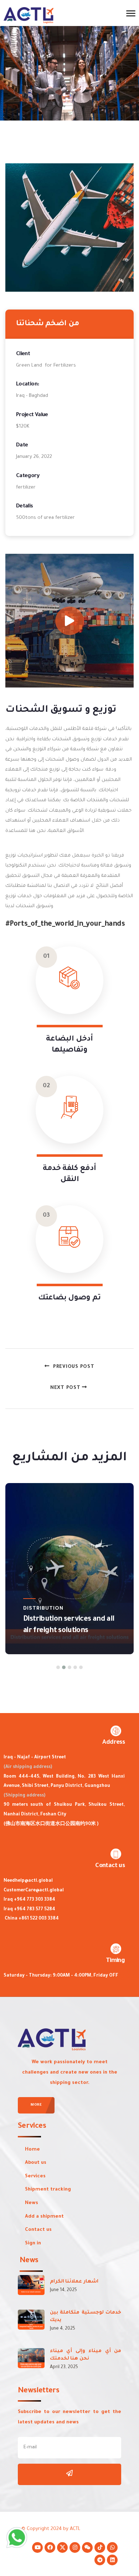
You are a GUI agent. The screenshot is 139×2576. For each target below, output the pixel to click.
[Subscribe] (69, 2474)
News (32, 2203)
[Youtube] (37, 2547)
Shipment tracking (48, 2190)
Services (35, 2176)
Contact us (38, 2230)
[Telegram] (100, 2560)
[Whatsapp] (112, 2547)
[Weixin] (87, 2547)
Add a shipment (44, 2217)
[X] (62, 2547)
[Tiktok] (100, 2547)
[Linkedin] (112, 2560)
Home (32, 2150)
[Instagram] (75, 2547)
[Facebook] (50, 2547)
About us (36, 2163)
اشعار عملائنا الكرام (74, 2282)
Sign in (33, 2243)
